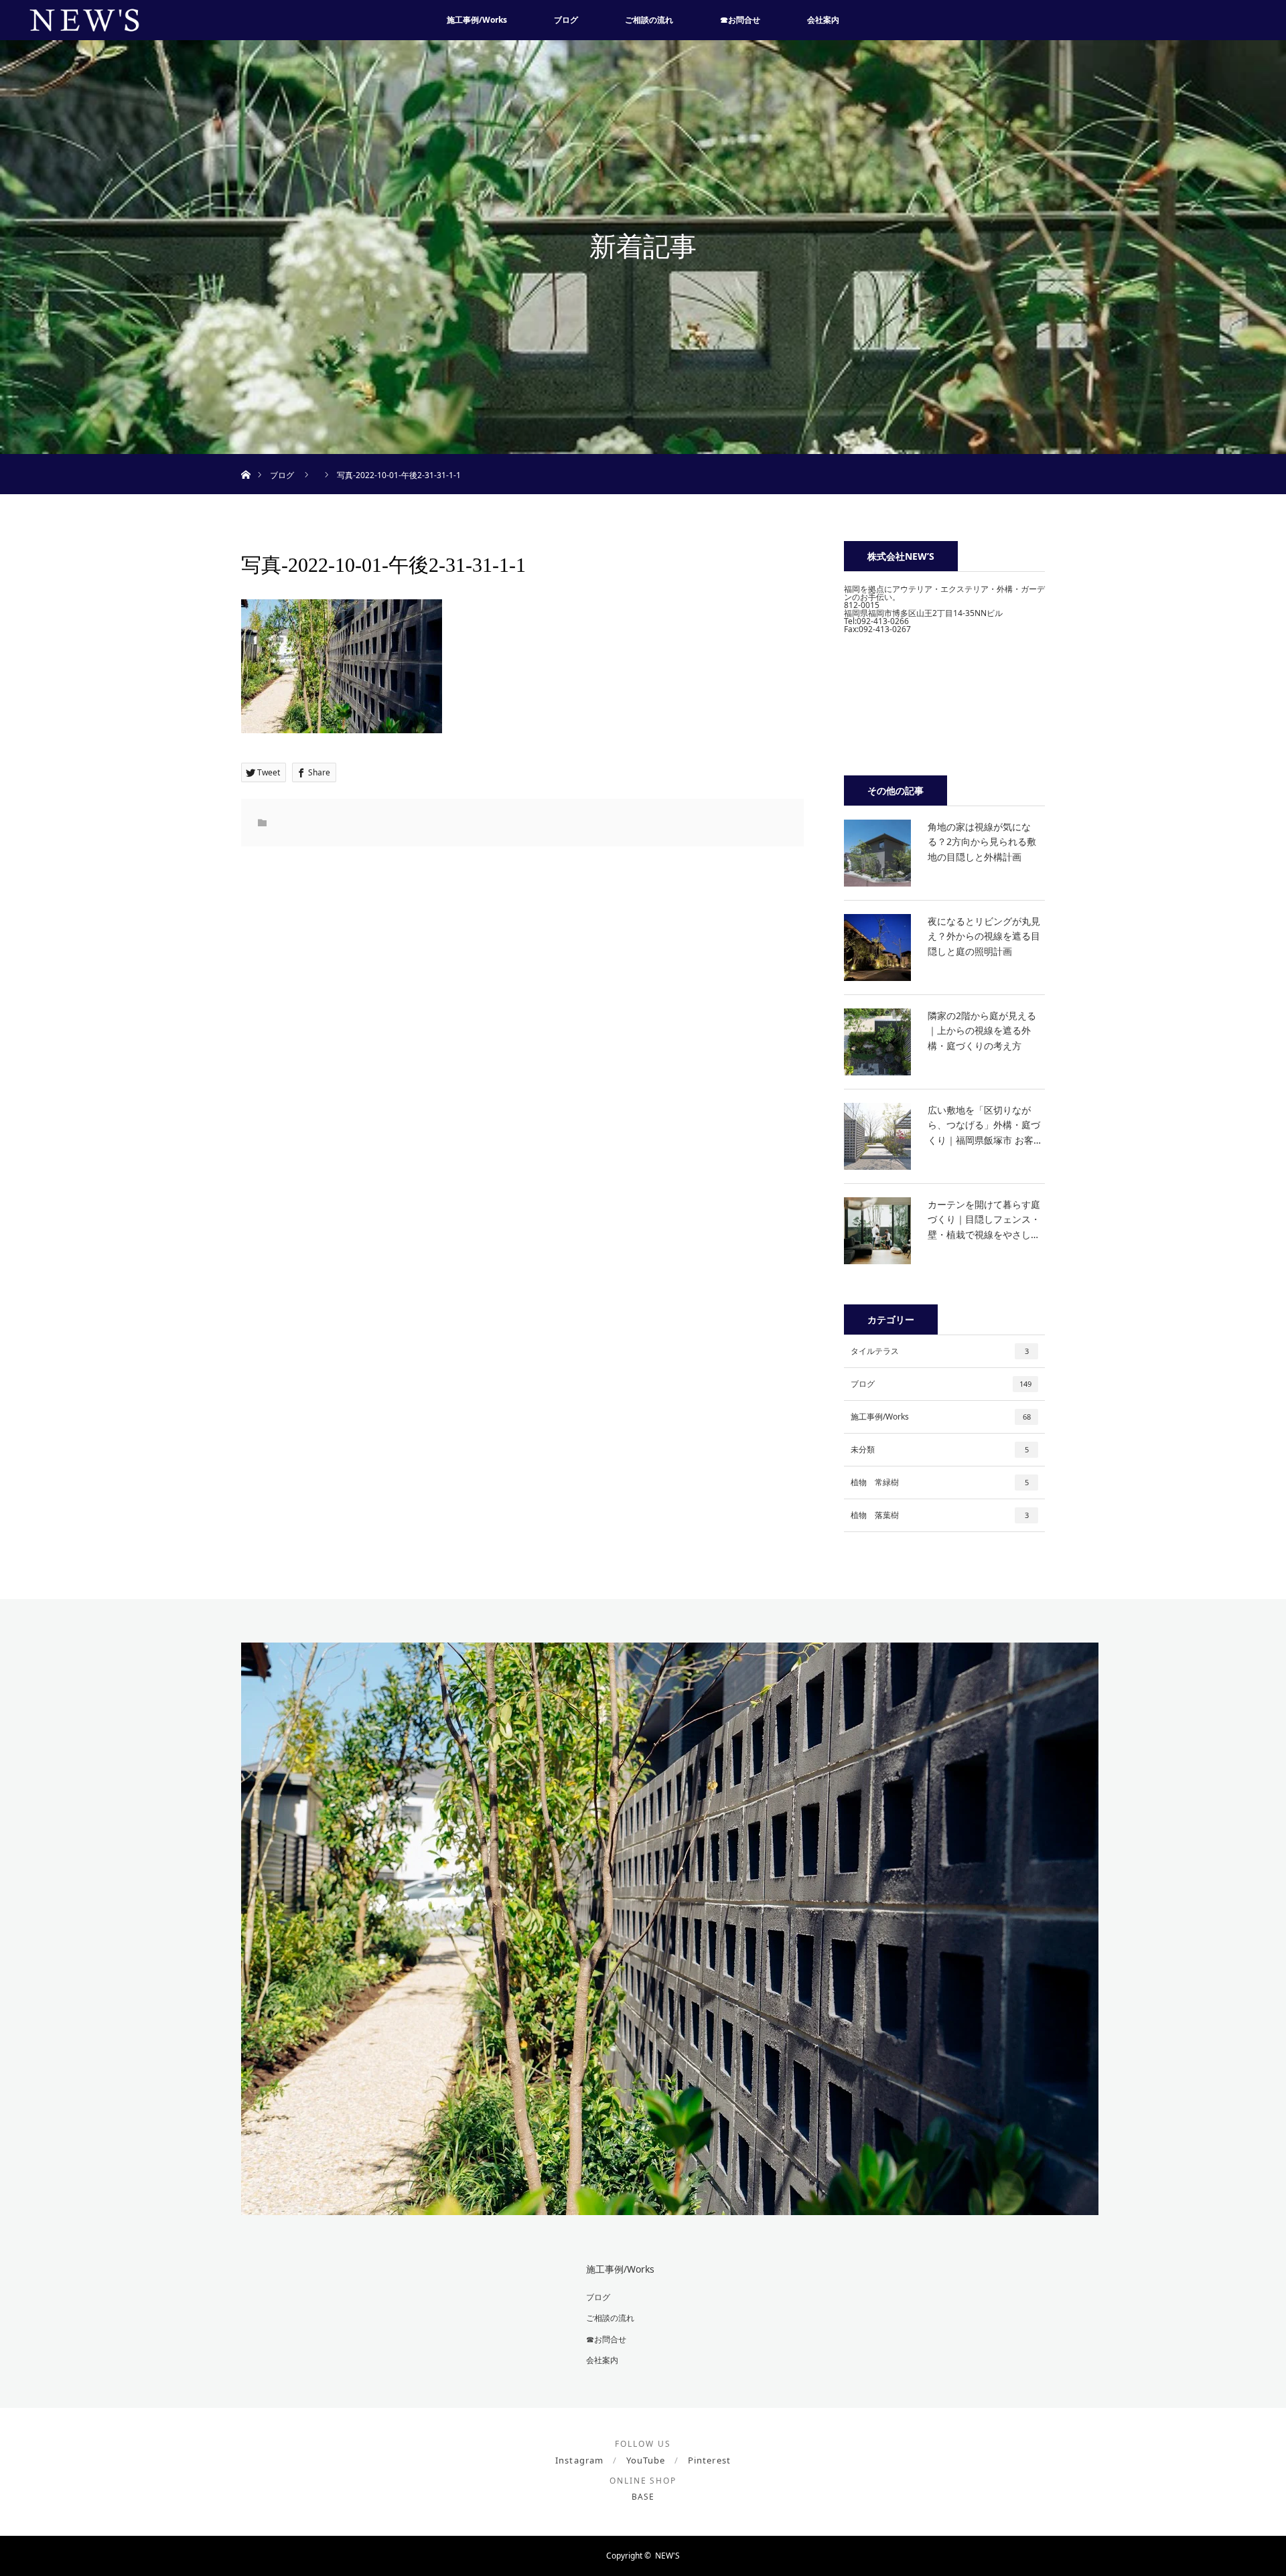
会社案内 (823, 20)
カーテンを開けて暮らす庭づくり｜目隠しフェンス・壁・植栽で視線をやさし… (984, 1219)
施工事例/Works (477, 20)
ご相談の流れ (649, 20)
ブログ (566, 20)
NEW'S (667, 2556)
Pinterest (709, 2460)
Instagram (579, 2460)
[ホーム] (245, 459)
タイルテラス (940, 1351)
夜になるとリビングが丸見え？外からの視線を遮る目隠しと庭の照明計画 (984, 936)
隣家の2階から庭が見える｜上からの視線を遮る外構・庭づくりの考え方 (982, 1031)
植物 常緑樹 (940, 1482)
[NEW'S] (670, 2205)
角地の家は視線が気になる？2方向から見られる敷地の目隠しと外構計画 (982, 842)
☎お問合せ (740, 20)
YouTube (646, 2460)
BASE (643, 2497)
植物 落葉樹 (940, 1515)
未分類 (940, 1449)
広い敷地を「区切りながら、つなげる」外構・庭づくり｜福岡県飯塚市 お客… (984, 1125)
